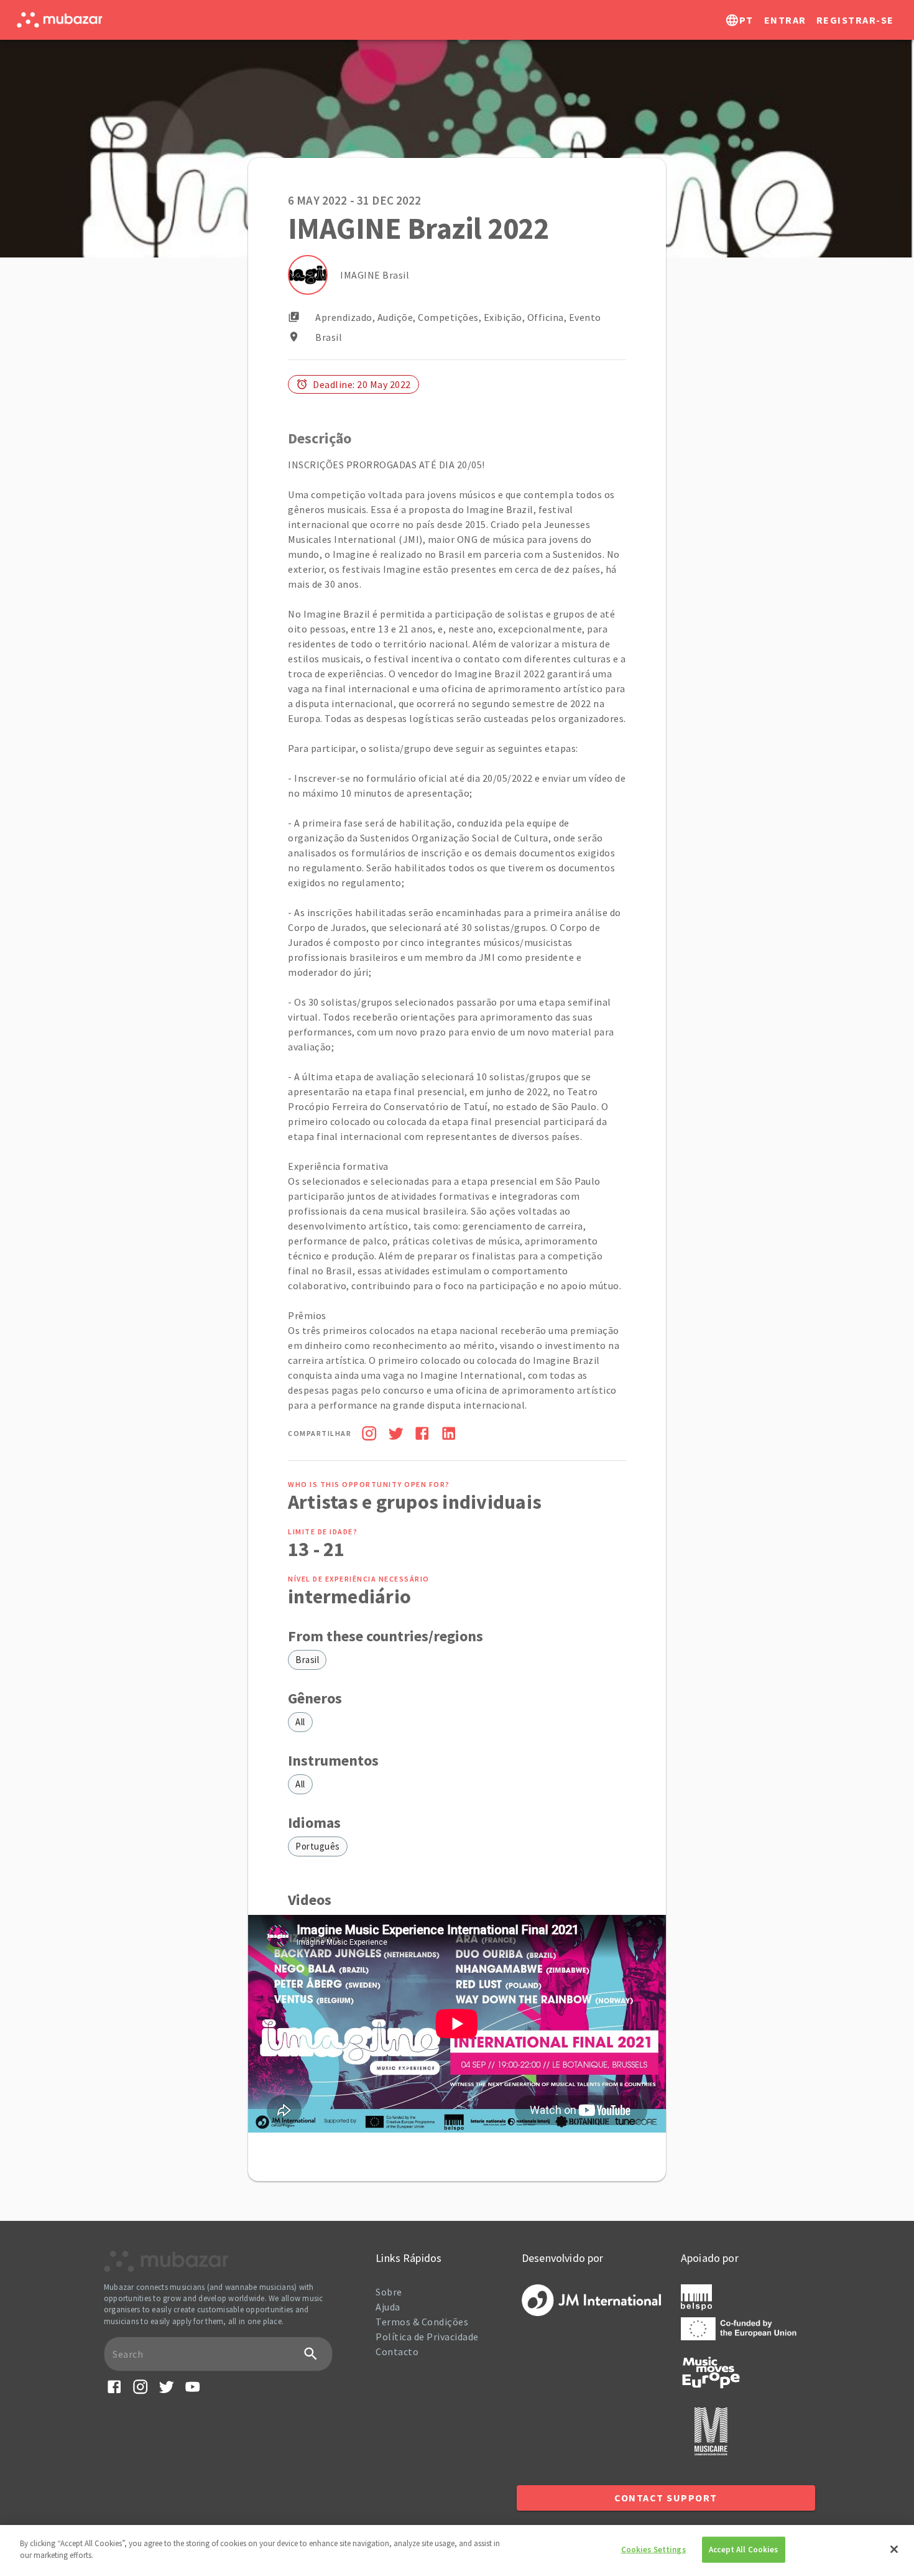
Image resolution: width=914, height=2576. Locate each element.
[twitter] (396, 1435)
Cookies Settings (653, 2550)
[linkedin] (449, 1435)
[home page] (59, 20)
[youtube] (192, 2392)
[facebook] (422, 1435)
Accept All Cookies (743, 2550)
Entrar (785, 20)
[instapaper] (369, 1435)
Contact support (666, 2498)
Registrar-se (855, 20)
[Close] (894, 2549)
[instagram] (140, 2392)
